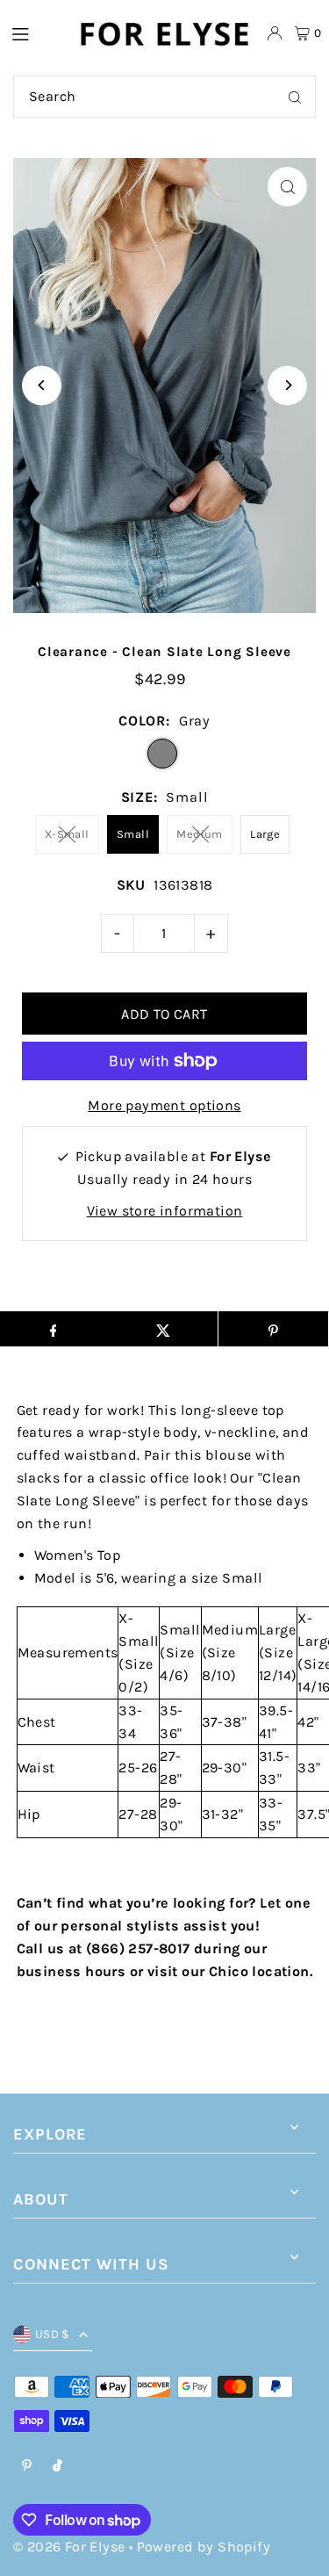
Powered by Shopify (204, 2547)
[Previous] (42, 385)
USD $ (53, 2334)
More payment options (164, 1105)
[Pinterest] (27, 2467)
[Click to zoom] (287, 187)
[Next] (287, 385)
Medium (199, 834)
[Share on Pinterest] (273, 1329)
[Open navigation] (35, 32)
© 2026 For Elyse (69, 2547)
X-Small (67, 834)
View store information (165, 1211)
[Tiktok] (57, 2467)
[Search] (295, 97)
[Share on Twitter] (163, 1329)
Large (265, 834)
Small (133, 834)
